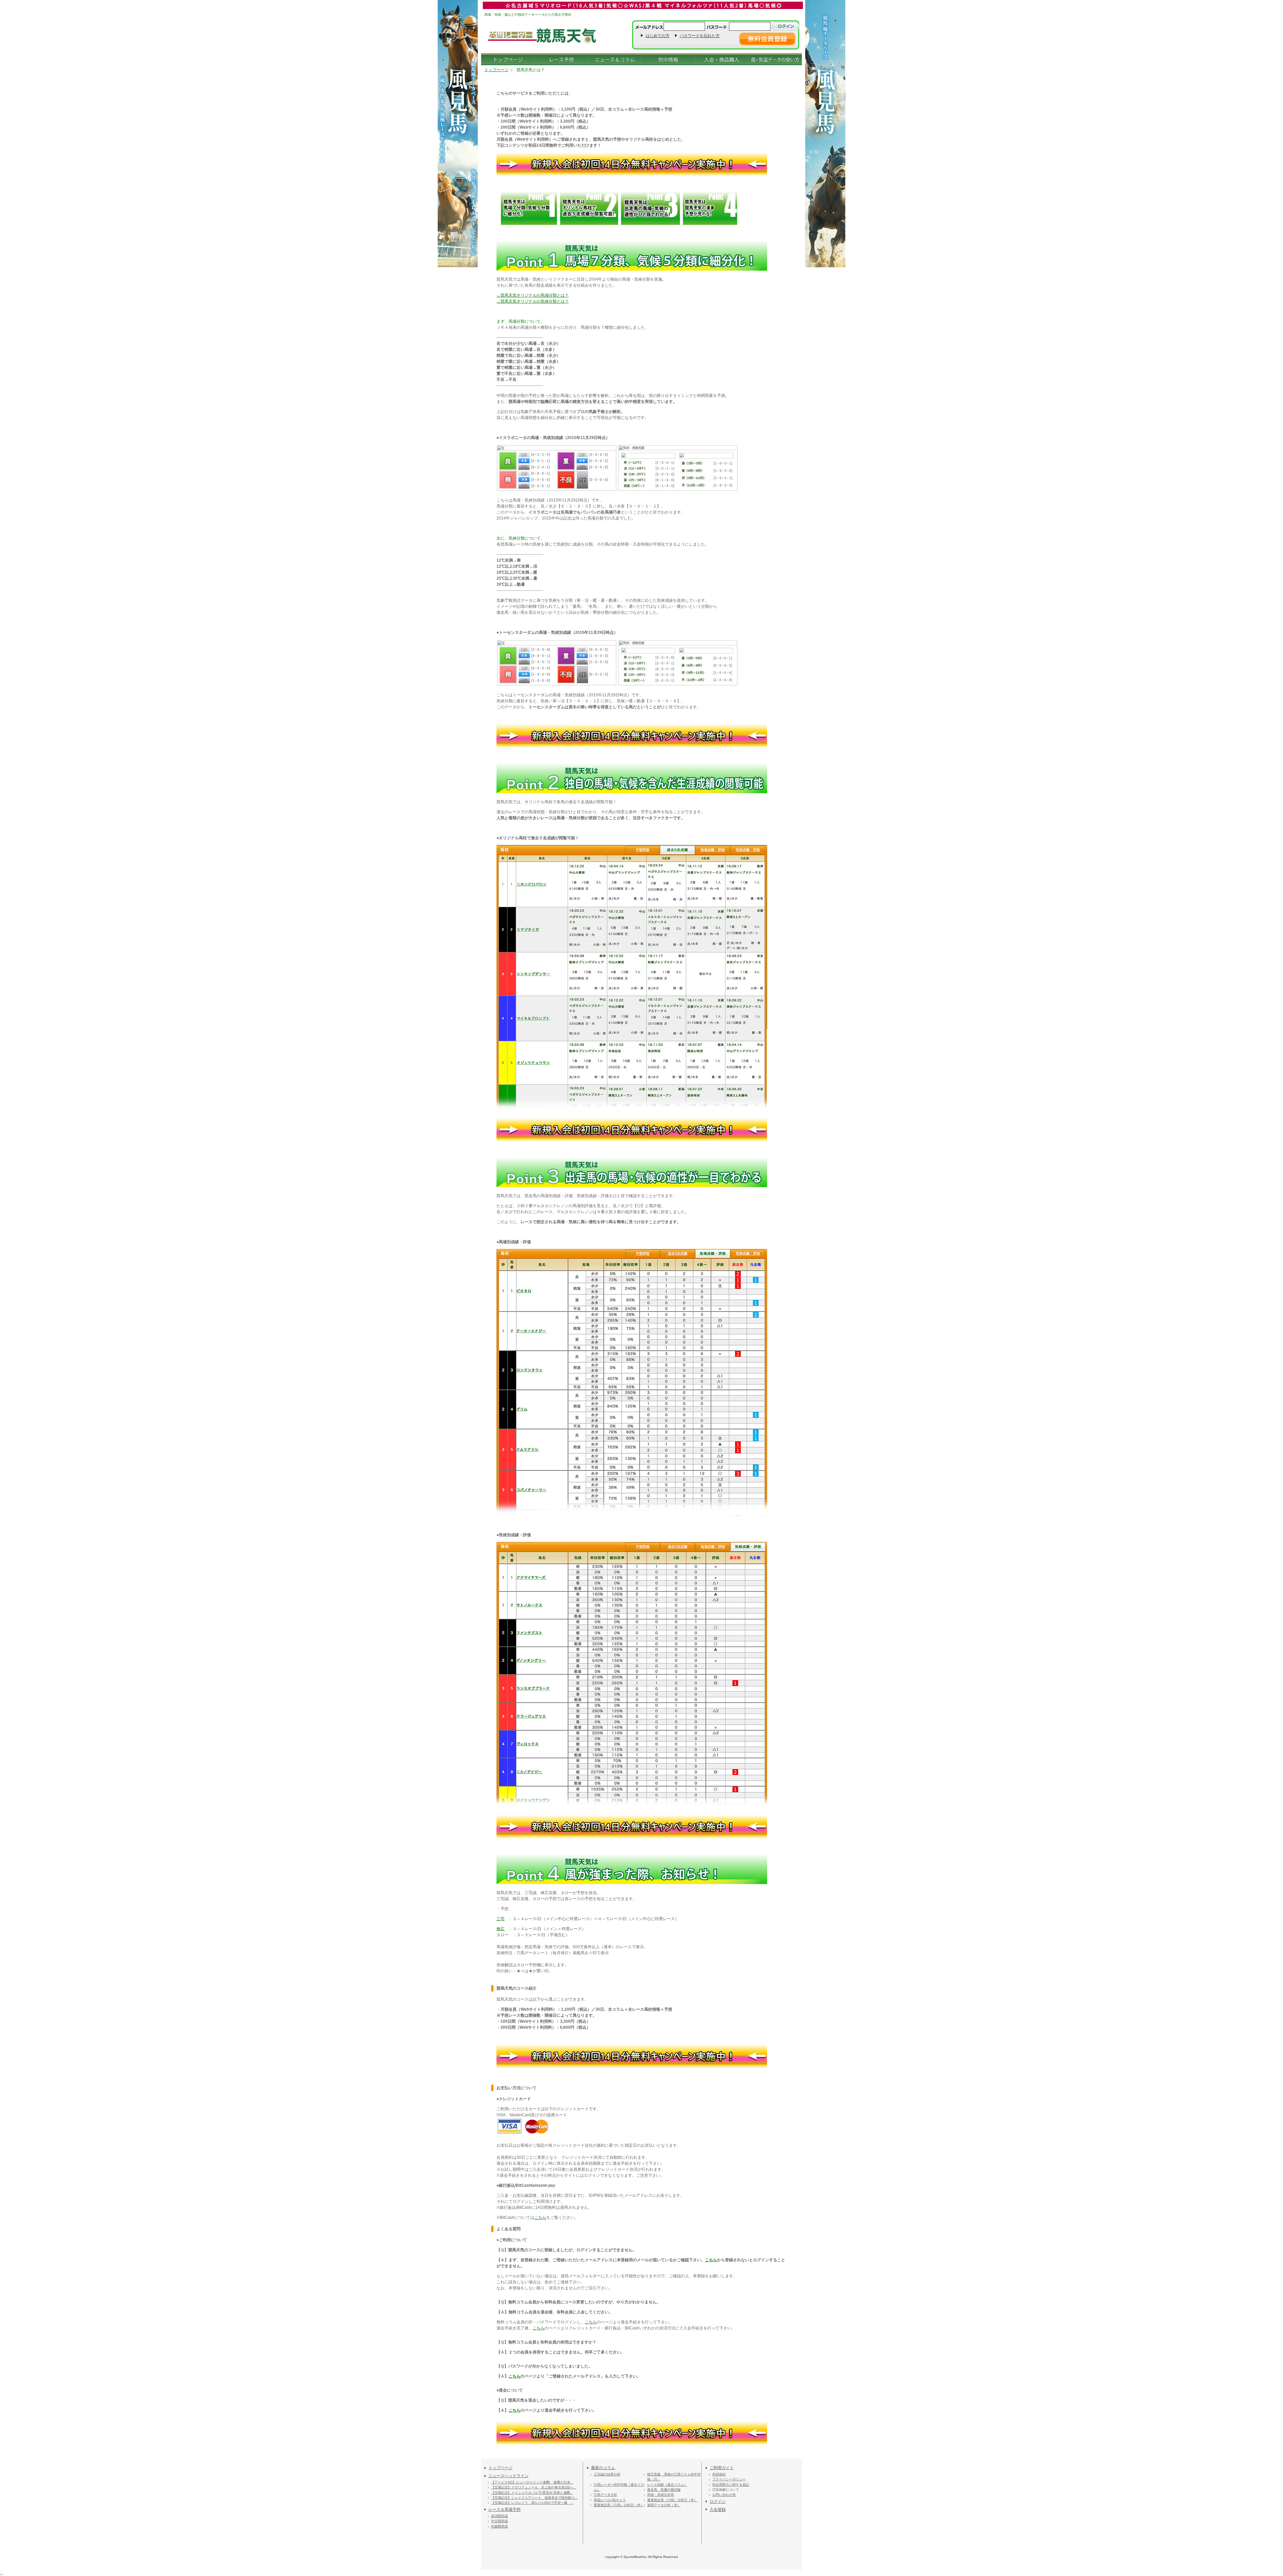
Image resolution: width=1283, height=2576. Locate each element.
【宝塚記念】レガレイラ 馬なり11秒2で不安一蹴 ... (532, 2503)
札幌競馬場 (500, 2526)
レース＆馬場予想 (505, 2510)
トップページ (508, 59)
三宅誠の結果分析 (607, 2474)
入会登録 (718, 2510)
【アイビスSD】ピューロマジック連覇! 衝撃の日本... (532, 2482)
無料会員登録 (767, 39)
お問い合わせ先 (724, 2495)
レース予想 (561, 59)
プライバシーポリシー (729, 2479)
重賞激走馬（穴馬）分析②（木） (619, 2505)
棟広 (501, 1929)
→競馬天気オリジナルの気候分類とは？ (533, 301)
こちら (540, 2217)
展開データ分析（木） (664, 2505)
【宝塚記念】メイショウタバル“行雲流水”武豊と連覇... (532, 2493)
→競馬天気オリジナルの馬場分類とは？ (533, 295)
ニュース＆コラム (615, 59)
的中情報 (668, 59)
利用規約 (719, 2474)
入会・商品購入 (722, 59)
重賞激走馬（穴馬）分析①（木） (672, 2500)
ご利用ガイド (722, 2468)
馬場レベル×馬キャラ (610, 2500)
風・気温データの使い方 (775, 59)
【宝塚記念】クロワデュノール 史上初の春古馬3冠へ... (534, 2487)
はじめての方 (658, 36)
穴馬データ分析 (605, 2495)
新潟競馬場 (500, 2516)
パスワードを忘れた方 (700, 36)
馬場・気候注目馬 (661, 2495)
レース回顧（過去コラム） (667, 2485)
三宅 (501, 1919)
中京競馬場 (500, 2521)
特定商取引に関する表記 (731, 2485)
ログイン (718, 2501)
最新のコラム (603, 2468)
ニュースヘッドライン (509, 2476)
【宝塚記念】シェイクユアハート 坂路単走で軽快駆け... (534, 2498)
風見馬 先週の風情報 (664, 2490)
